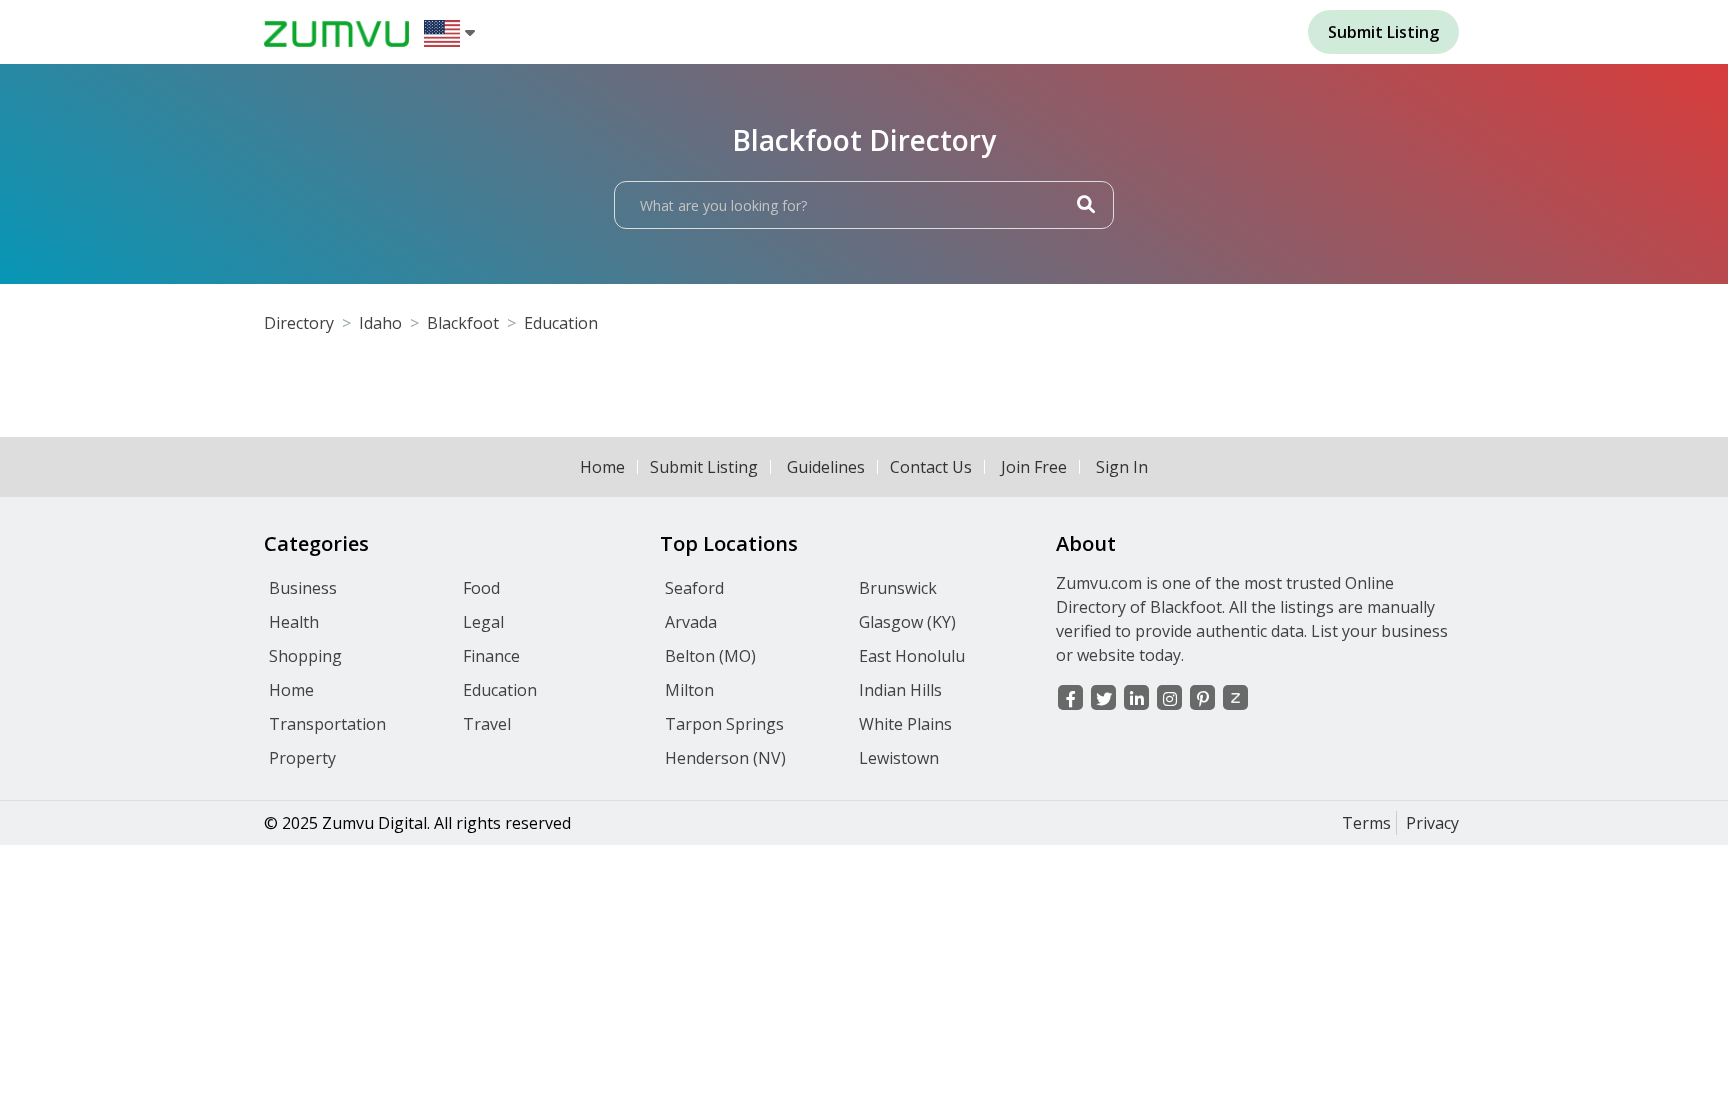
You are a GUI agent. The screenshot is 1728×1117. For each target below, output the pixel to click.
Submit (1383, 32)
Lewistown (899, 758)
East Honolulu (912, 656)
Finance (491, 656)
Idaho (380, 323)
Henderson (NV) (725, 758)
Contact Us (931, 467)
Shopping (305, 656)
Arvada (691, 622)
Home (602, 467)
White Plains (905, 724)
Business (303, 588)
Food (481, 588)
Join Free (1034, 467)
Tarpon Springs (724, 724)
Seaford (694, 588)
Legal (483, 622)
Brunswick (898, 588)
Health (294, 622)
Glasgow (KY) (907, 622)
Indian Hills (900, 690)
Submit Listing (704, 467)
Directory (299, 323)
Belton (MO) (710, 656)
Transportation (327, 724)
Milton (689, 690)
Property (302, 758)
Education (561, 323)
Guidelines (826, 467)
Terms (1366, 823)
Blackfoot (463, 323)
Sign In (1122, 467)
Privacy (1432, 823)
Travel (487, 724)
